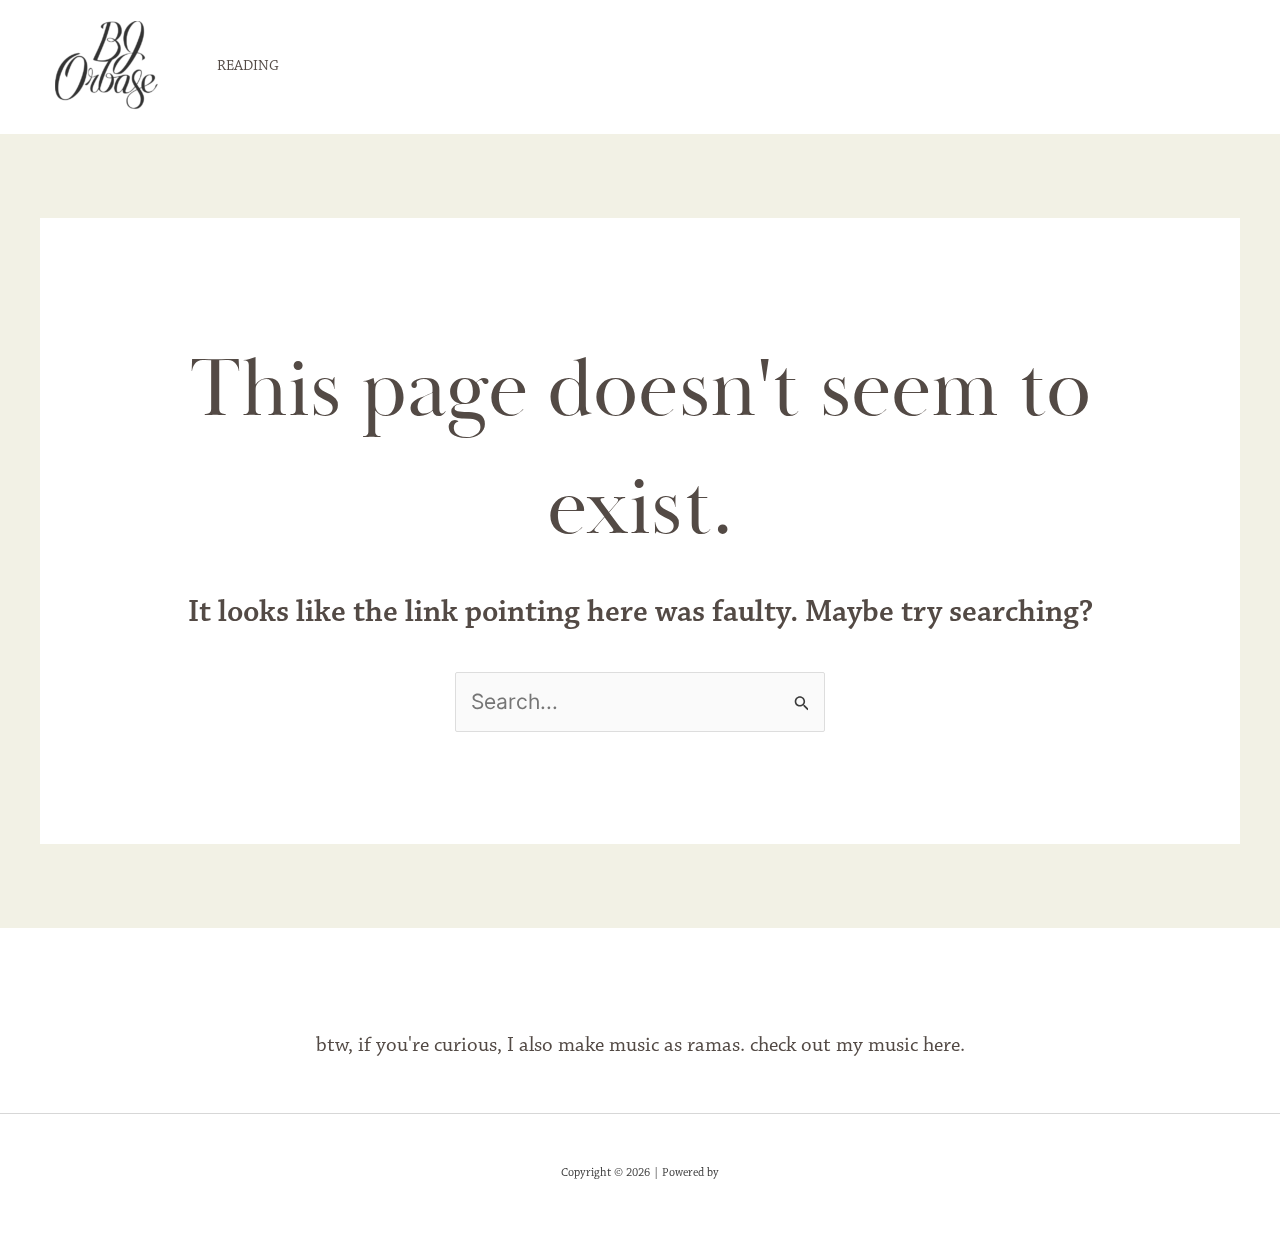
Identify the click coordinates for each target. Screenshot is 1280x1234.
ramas (713, 1045)
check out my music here (855, 1045)
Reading (248, 66)
